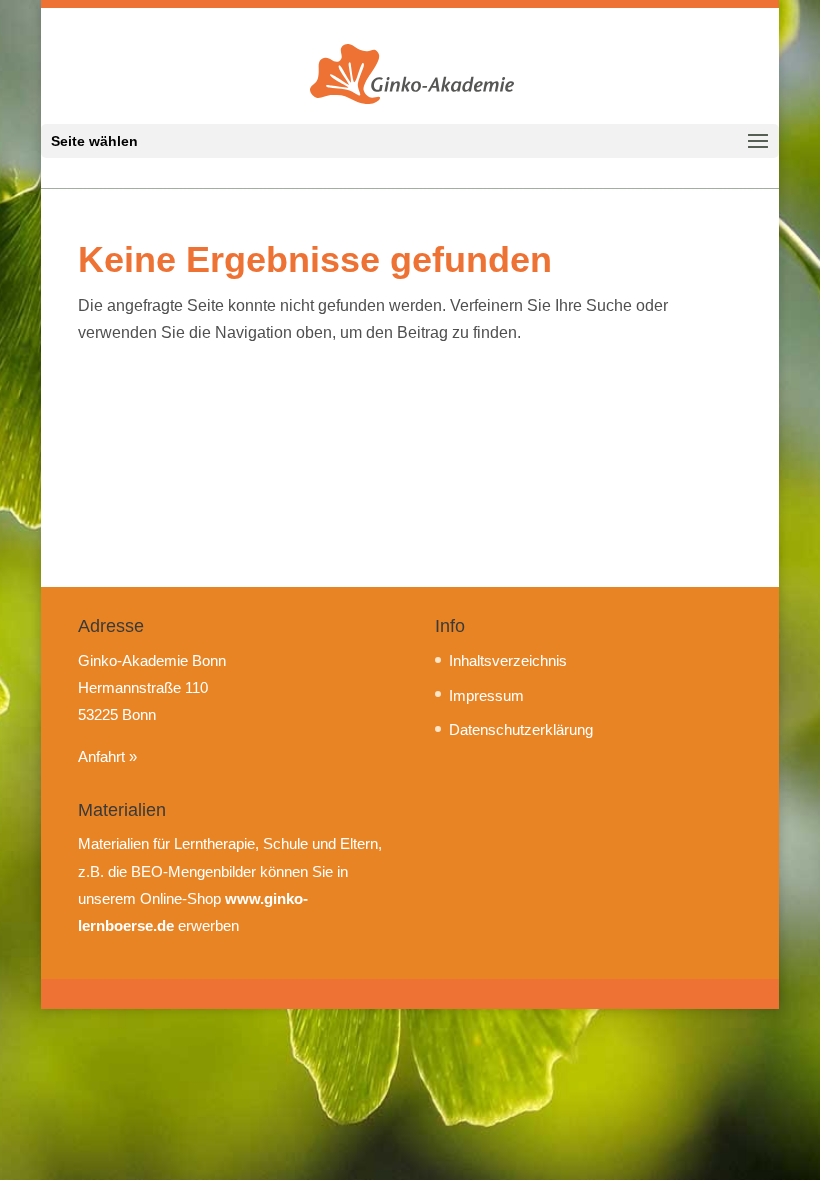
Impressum (486, 695)
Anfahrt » (107, 756)
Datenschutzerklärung (521, 729)
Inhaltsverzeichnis (508, 660)
